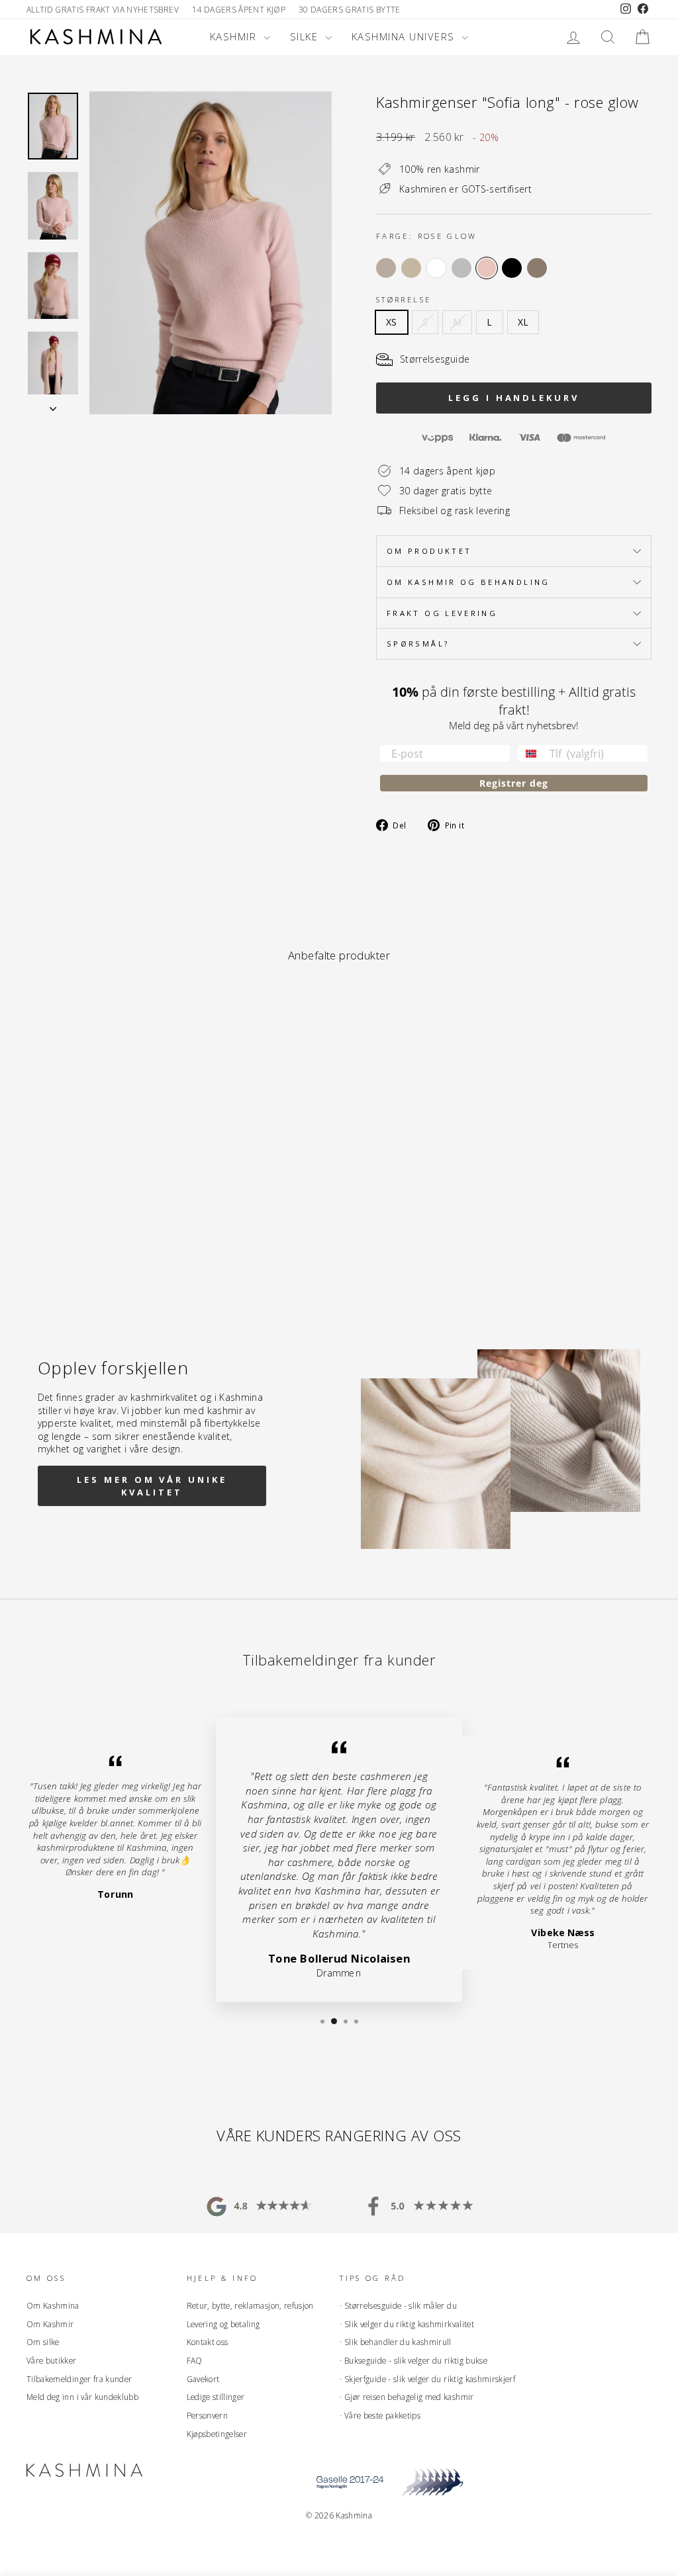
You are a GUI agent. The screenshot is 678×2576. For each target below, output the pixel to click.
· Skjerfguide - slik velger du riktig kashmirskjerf (427, 2379)
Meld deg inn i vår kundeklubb (82, 2397)
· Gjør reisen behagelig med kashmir (407, 2397)
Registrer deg (514, 783)
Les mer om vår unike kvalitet (152, 1486)
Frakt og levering (442, 613)
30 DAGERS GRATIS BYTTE (350, 9)
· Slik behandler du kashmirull (396, 2342)
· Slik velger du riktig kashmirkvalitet (407, 2324)
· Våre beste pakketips (380, 2415)
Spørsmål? (418, 644)
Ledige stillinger (216, 2397)
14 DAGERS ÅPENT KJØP (239, 9)
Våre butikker (52, 2360)
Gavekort (203, 2379)
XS (392, 322)
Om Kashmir (50, 2324)
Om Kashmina (53, 2305)
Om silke (43, 2342)
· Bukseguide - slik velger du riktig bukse (413, 2360)
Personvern (208, 2415)
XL (523, 322)
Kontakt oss (208, 2342)
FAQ (195, 2360)
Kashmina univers (405, 36)
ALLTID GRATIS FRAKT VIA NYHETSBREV (103, 9)
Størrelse (404, 299)
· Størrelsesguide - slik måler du (398, 2305)
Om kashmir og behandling (468, 582)
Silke (306, 36)
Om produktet (429, 551)
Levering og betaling (223, 2324)
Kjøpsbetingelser (217, 2434)
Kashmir (235, 36)
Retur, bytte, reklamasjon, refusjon (250, 2305)
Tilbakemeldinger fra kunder (79, 2379)
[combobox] (531, 753)
